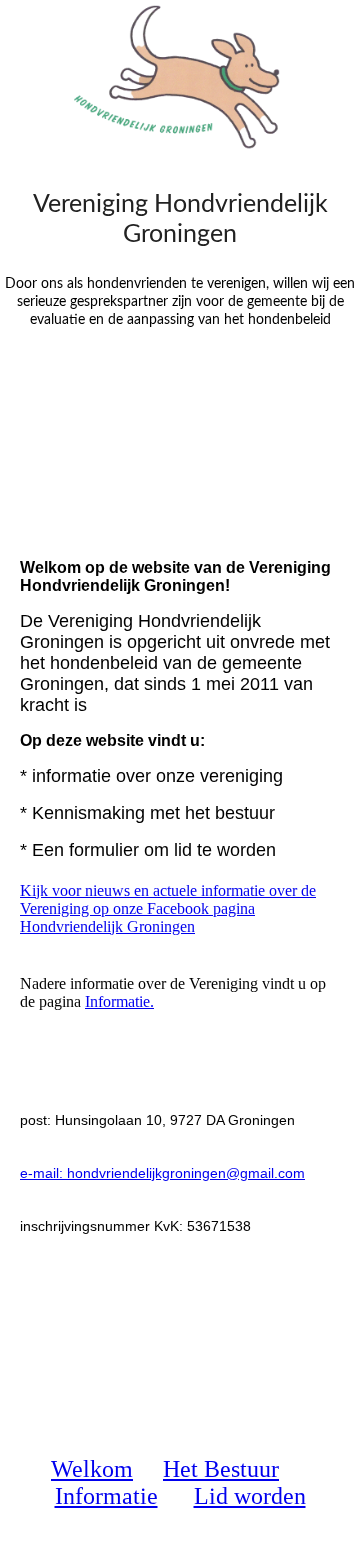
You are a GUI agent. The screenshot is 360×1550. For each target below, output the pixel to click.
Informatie (106, 1496)
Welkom (92, 1469)
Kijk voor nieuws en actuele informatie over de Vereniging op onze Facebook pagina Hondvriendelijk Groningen (168, 908)
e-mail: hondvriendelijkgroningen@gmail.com (162, 1173)
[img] (180, 75)
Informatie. (119, 1001)
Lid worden (250, 1496)
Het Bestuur (221, 1469)
